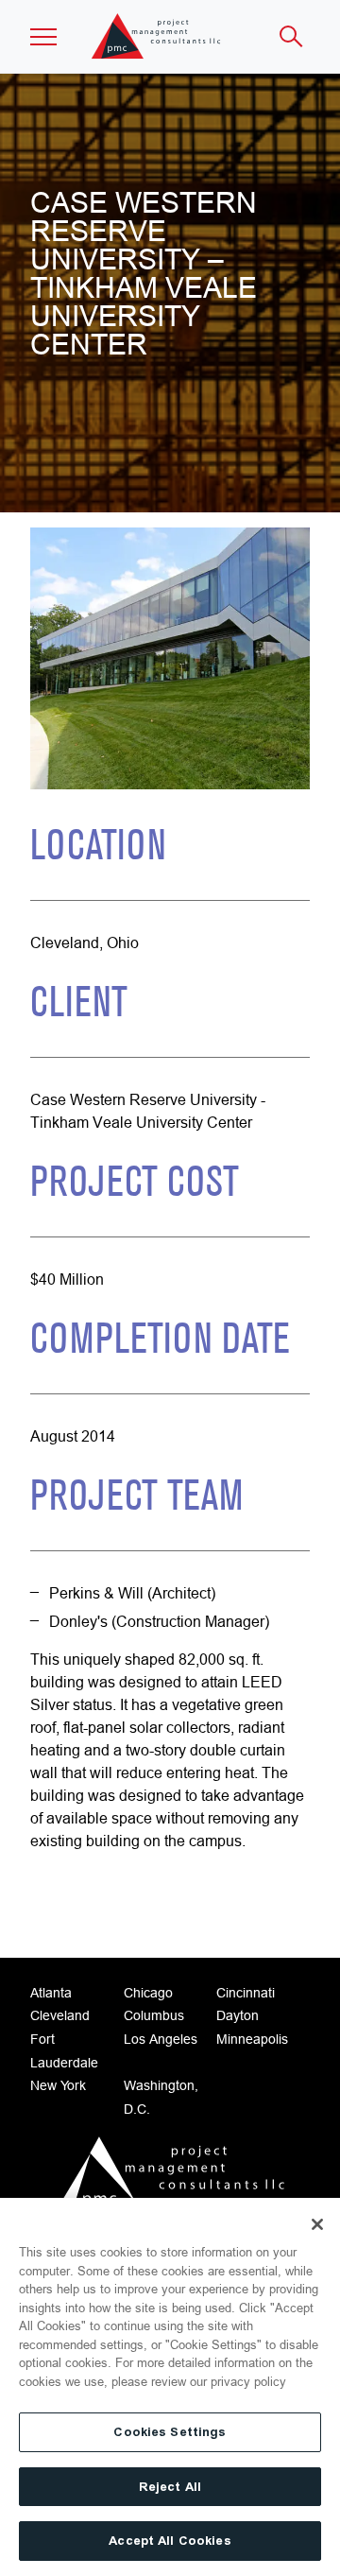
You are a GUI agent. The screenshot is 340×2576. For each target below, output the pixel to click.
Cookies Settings (170, 2432)
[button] (43, 37)
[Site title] (157, 36)
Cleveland (60, 2015)
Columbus (154, 2015)
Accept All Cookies (170, 2541)
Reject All (170, 2487)
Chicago (148, 1993)
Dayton (238, 2015)
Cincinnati (246, 1993)
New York (58, 2085)
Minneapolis (252, 2039)
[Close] (317, 2224)
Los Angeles (161, 2039)
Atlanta (51, 1993)
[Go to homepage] (170, 2177)
